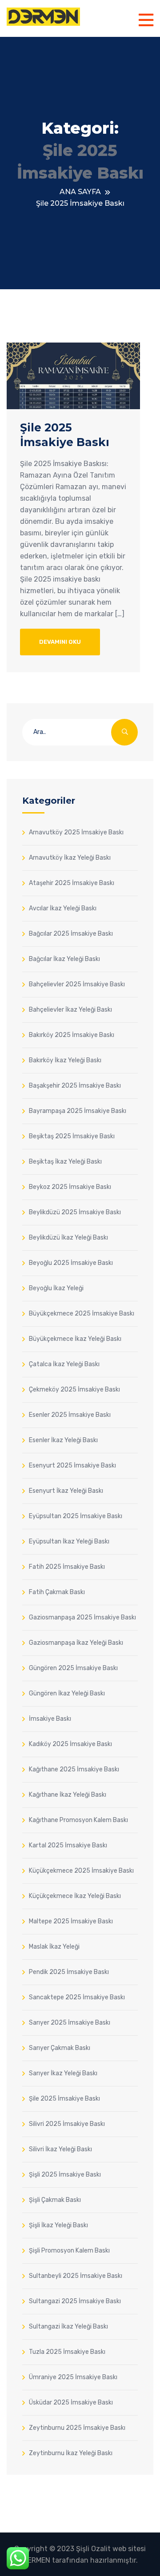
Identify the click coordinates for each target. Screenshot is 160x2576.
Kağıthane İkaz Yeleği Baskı (68, 1794)
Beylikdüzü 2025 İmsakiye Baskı (75, 1212)
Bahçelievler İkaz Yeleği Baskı (70, 1009)
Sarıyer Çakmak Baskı (60, 2048)
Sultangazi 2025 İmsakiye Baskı (75, 2301)
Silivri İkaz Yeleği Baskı (60, 2149)
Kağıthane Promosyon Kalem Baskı (78, 1820)
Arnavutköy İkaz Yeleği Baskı (70, 857)
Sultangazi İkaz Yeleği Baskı (68, 2326)
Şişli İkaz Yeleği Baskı (58, 2225)
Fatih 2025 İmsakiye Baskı (67, 1567)
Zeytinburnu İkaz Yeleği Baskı (71, 2453)
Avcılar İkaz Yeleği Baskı (63, 908)
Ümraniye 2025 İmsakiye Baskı (73, 2377)
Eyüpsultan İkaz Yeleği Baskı (69, 1541)
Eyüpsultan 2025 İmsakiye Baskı (76, 1516)
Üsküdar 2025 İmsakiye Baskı (71, 2402)
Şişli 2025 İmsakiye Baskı (65, 2174)
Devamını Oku (60, 642)
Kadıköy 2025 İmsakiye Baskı (70, 1744)
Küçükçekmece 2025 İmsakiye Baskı (81, 1870)
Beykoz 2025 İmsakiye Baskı (70, 1187)
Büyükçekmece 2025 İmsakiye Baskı (82, 1313)
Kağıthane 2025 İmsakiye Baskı (74, 1769)
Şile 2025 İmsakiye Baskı (64, 2098)
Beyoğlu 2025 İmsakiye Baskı (71, 1263)
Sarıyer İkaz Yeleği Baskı (63, 2073)
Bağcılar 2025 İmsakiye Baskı (71, 933)
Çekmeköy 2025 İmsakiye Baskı (74, 1389)
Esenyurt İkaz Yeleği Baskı (66, 1491)
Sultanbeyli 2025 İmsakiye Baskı (76, 2276)
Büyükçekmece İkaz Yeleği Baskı (75, 1339)
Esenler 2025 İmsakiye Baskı (70, 1415)
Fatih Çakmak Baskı (57, 1592)
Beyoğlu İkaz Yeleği (56, 1288)
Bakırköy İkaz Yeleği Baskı (65, 1060)
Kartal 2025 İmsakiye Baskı (68, 1845)
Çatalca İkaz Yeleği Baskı (64, 1364)
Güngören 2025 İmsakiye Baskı (73, 1668)
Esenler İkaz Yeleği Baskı (63, 1440)
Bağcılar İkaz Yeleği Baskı (64, 959)
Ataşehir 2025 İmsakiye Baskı (72, 883)
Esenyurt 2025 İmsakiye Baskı (72, 1465)
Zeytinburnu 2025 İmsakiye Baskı (77, 2428)
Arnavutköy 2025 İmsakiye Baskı (76, 832)
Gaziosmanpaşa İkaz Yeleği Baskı (76, 1643)
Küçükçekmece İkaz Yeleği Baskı (75, 1896)
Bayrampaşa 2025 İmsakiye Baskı (78, 1111)
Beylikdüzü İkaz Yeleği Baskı (68, 1237)
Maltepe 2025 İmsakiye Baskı (71, 1921)
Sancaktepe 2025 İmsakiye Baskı (77, 1997)
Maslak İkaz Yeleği (54, 1946)
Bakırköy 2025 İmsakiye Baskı (72, 1035)
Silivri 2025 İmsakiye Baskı (67, 2124)
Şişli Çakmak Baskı (55, 2200)
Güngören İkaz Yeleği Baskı (67, 1693)
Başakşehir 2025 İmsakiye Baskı (75, 1085)
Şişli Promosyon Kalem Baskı (69, 2250)
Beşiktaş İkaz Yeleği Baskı (65, 1161)
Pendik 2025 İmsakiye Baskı (69, 1972)
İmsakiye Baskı (50, 1719)
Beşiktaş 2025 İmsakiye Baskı (72, 1136)
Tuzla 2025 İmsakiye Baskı (67, 2352)
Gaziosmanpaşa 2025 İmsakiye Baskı (82, 1617)
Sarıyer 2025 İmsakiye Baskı (70, 2022)
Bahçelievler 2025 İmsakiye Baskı (77, 984)
